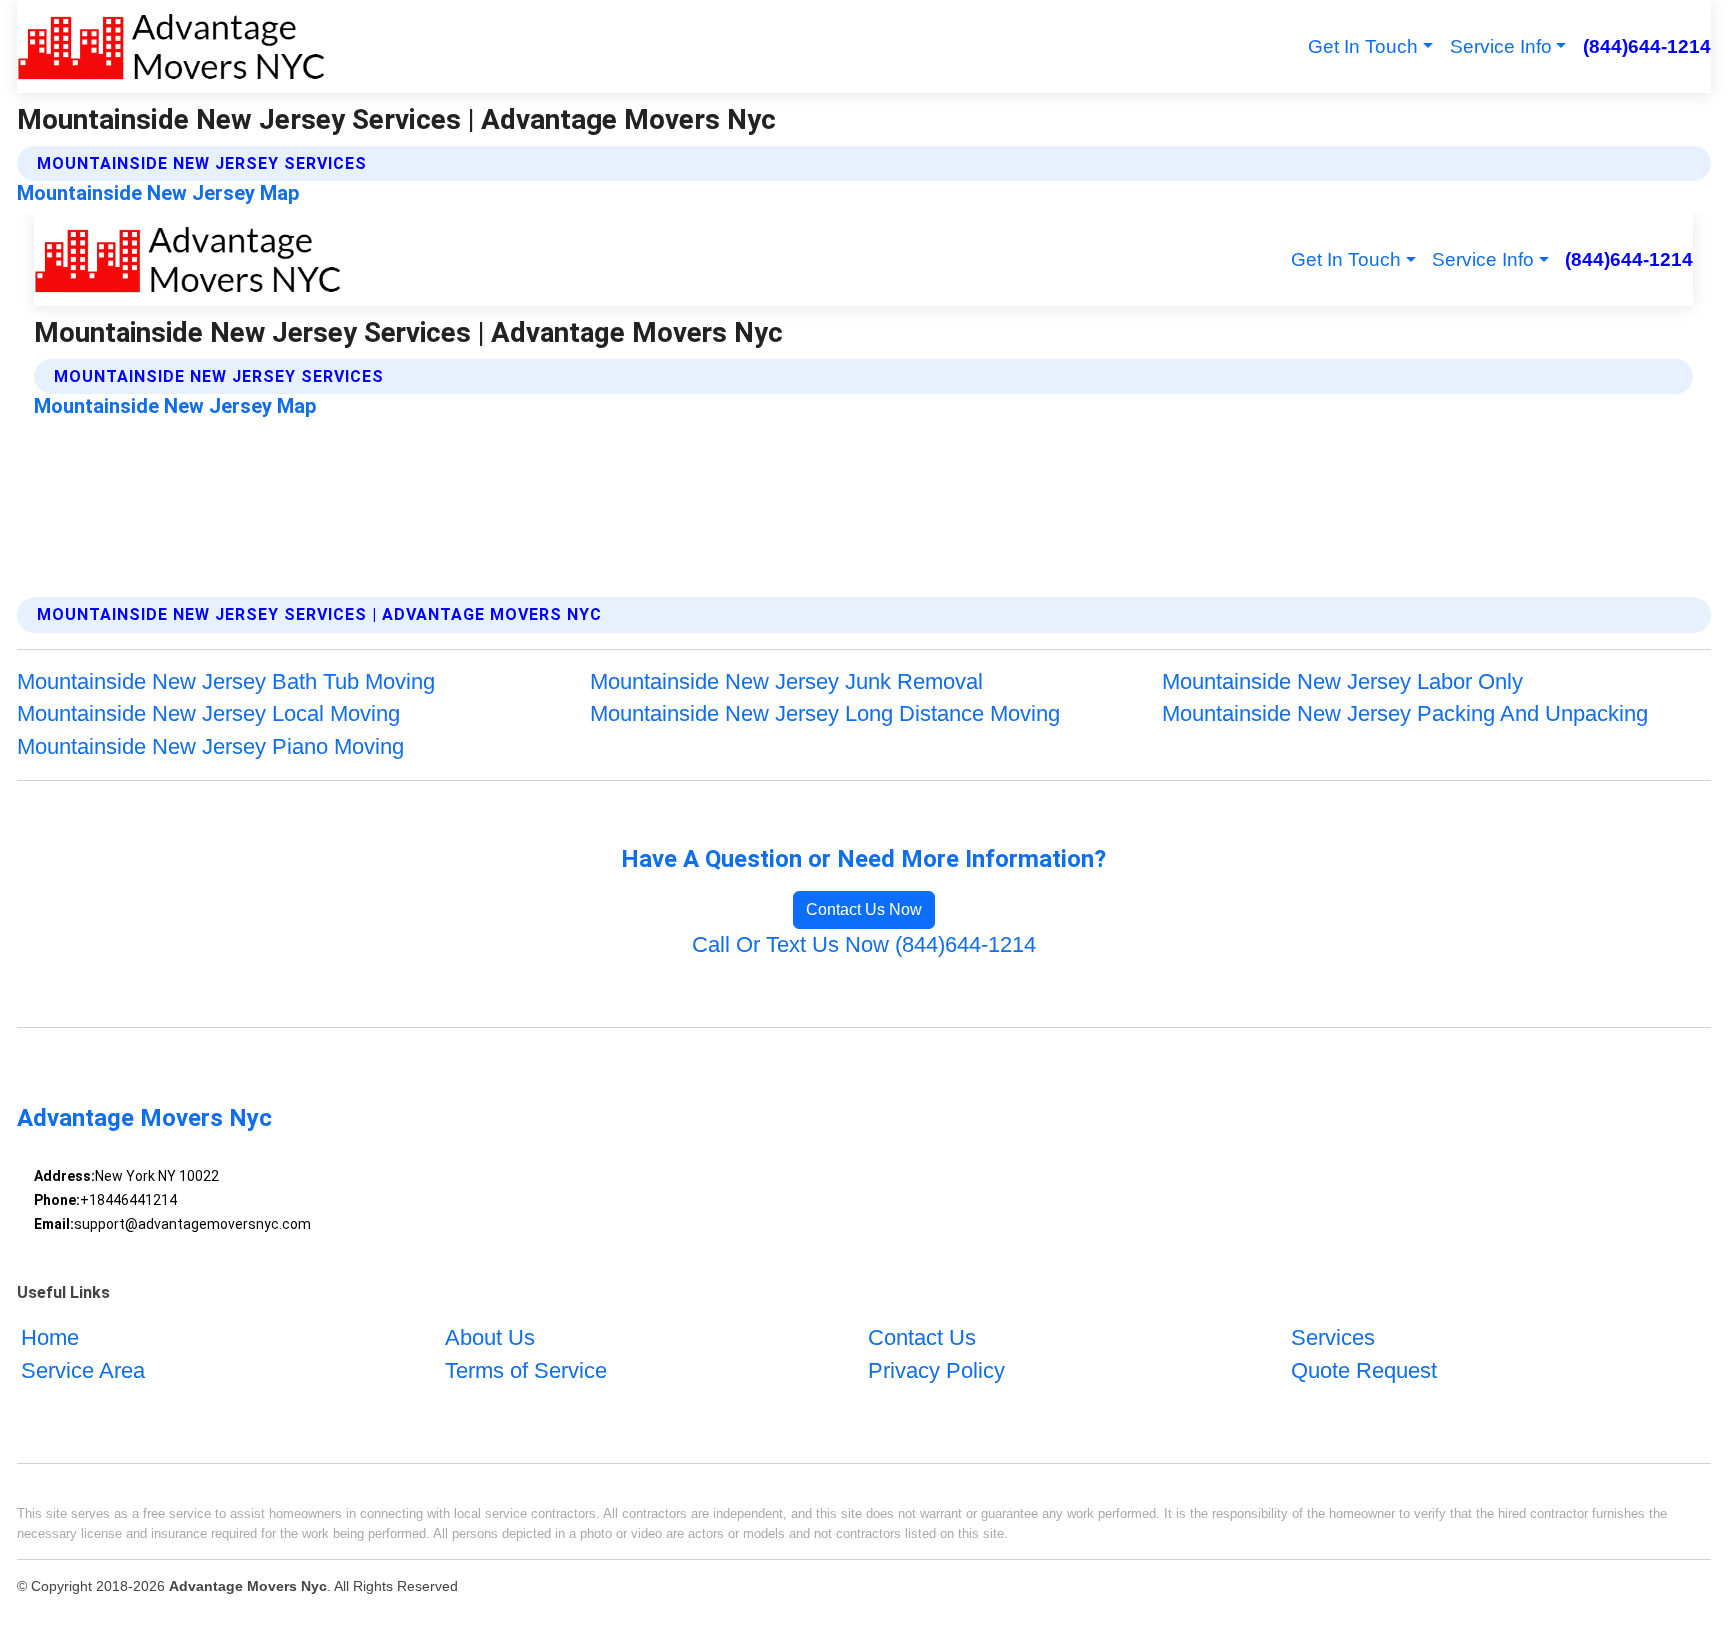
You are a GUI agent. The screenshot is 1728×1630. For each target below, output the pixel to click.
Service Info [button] (1501, 46)
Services (1333, 1337)
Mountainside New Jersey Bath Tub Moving (226, 681)
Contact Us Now (864, 909)
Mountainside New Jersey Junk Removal (786, 681)
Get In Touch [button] (1363, 46)
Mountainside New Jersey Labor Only (1342, 681)
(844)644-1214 (1646, 46)
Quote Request (1364, 1370)
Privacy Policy (936, 1370)
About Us (490, 1337)
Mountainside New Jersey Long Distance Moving (825, 713)
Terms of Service (526, 1370)
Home (50, 1337)
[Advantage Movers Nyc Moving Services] (171, 46)
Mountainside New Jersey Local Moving (208, 713)
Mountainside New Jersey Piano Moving (210, 746)
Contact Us (922, 1337)
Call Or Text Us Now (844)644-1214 (864, 944)
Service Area (83, 1370)
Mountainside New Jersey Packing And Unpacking (1405, 713)
